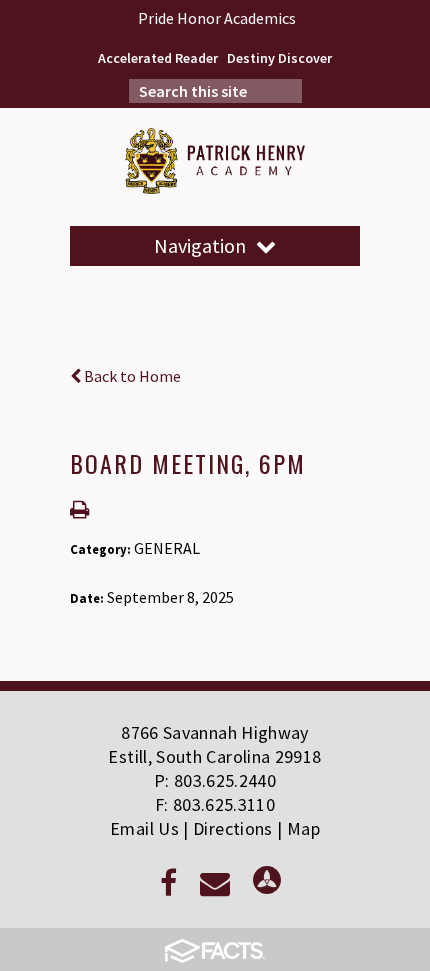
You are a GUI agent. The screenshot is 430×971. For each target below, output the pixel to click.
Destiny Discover (279, 58)
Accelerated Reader (158, 58)
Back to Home (131, 376)
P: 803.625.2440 (215, 780)
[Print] (79, 511)
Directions (233, 828)
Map (303, 828)
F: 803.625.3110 (215, 804)
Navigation (200, 245)
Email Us (144, 828)
